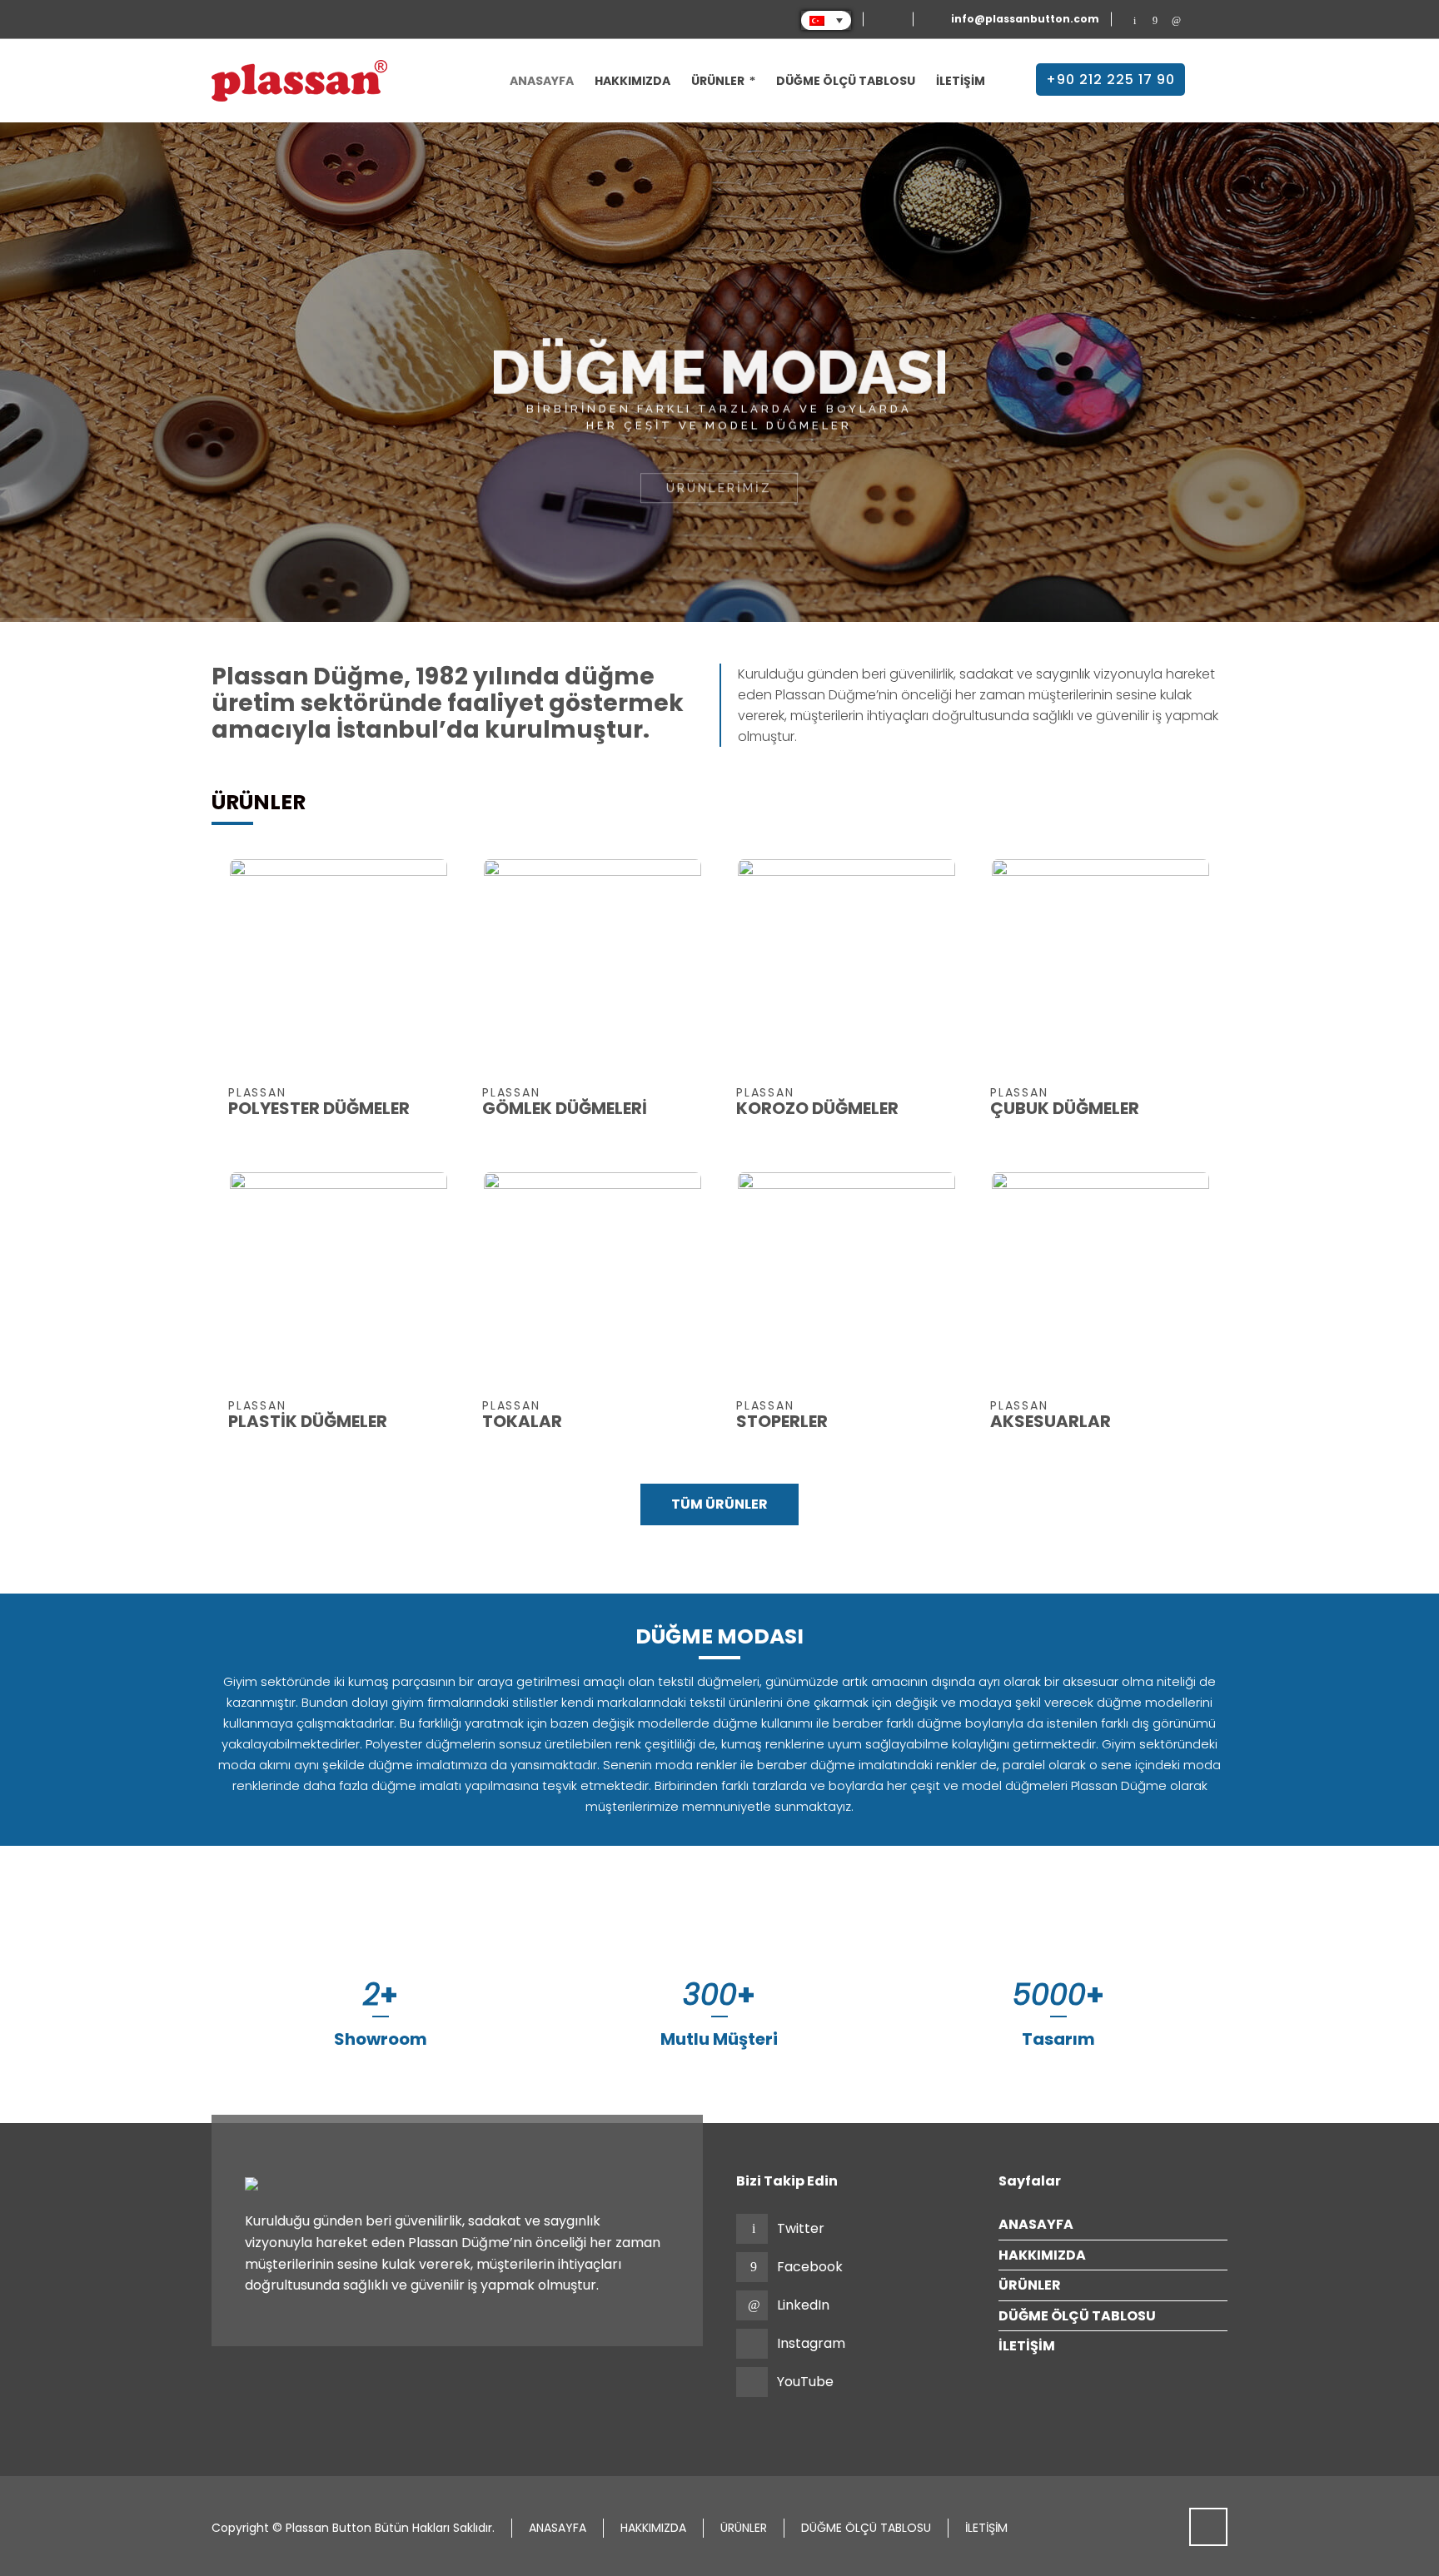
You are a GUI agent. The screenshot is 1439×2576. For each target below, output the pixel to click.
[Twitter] (1135, 20)
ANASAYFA (1036, 2224)
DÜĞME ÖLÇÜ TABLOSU (1077, 2316)
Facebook (810, 2267)
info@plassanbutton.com (1025, 20)
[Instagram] (1196, 20)
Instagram (811, 2343)
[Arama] (1217, 77)
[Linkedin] (1176, 20)
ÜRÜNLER (1030, 2285)
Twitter (801, 2228)
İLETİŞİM (1027, 2346)
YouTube (805, 2382)
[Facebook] (1155, 20)
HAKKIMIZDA (1042, 2255)
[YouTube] (1217, 20)
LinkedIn (803, 2305)
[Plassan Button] (299, 81)
